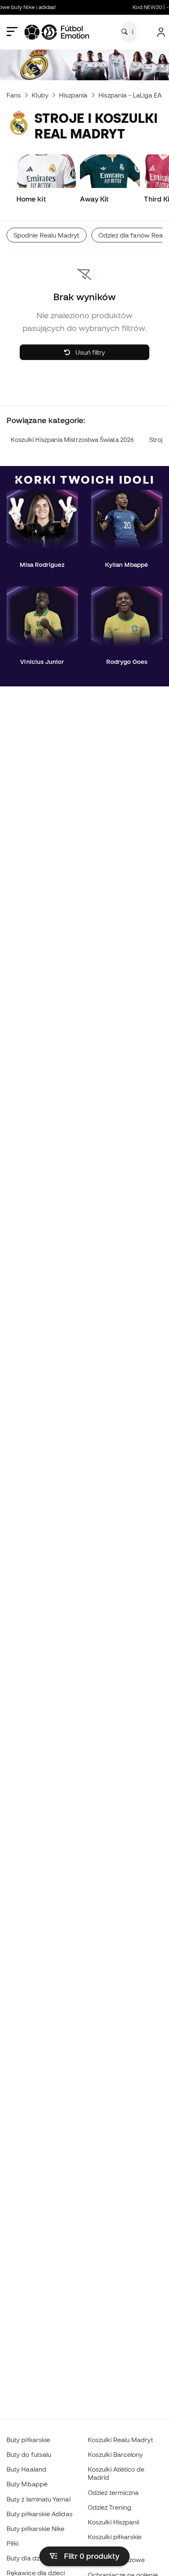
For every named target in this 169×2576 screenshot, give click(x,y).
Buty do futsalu (29, 2454)
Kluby (40, 95)
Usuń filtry (89, 352)
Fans (14, 95)
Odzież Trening (110, 2507)
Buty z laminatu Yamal (39, 2499)
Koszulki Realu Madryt (120, 2440)
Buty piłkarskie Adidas (40, 2514)
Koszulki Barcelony (115, 2454)
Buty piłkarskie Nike (36, 2528)
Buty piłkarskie (28, 2440)
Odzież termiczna (113, 2492)
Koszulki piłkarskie (115, 2537)
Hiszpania (73, 95)
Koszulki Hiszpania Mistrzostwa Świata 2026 (72, 440)
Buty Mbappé (27, 2484)
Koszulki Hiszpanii (113, 2522)
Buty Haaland (26, 2469)
